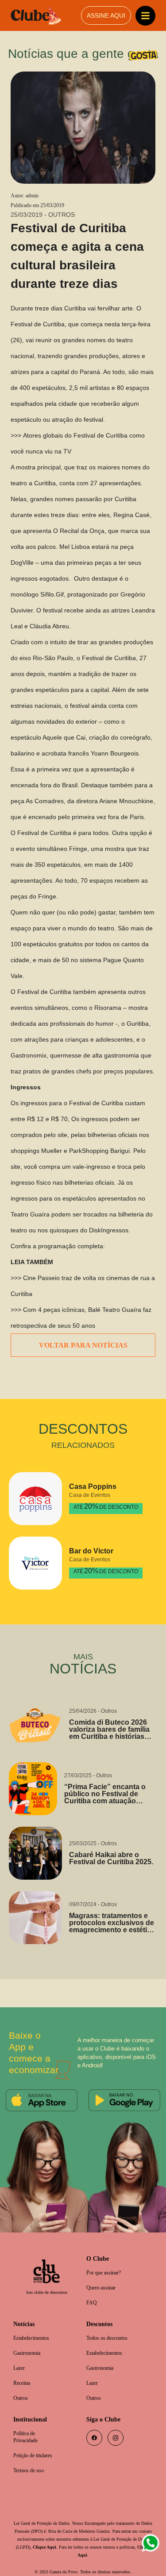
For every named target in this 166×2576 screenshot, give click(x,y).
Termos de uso (31, 2461)
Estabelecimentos (35, 2325)
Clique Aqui (85, 2538)
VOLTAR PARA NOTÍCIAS (83, 1330)
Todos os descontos (111, 2325)
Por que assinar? (107, 2258)
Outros (22, 2387)
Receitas (23, 2371)
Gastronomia (29, 2340)
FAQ (92, 2289)
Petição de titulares (36, 2446)
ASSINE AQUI (106, 16)
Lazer (20, 2356)
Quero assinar (103, 2273)
